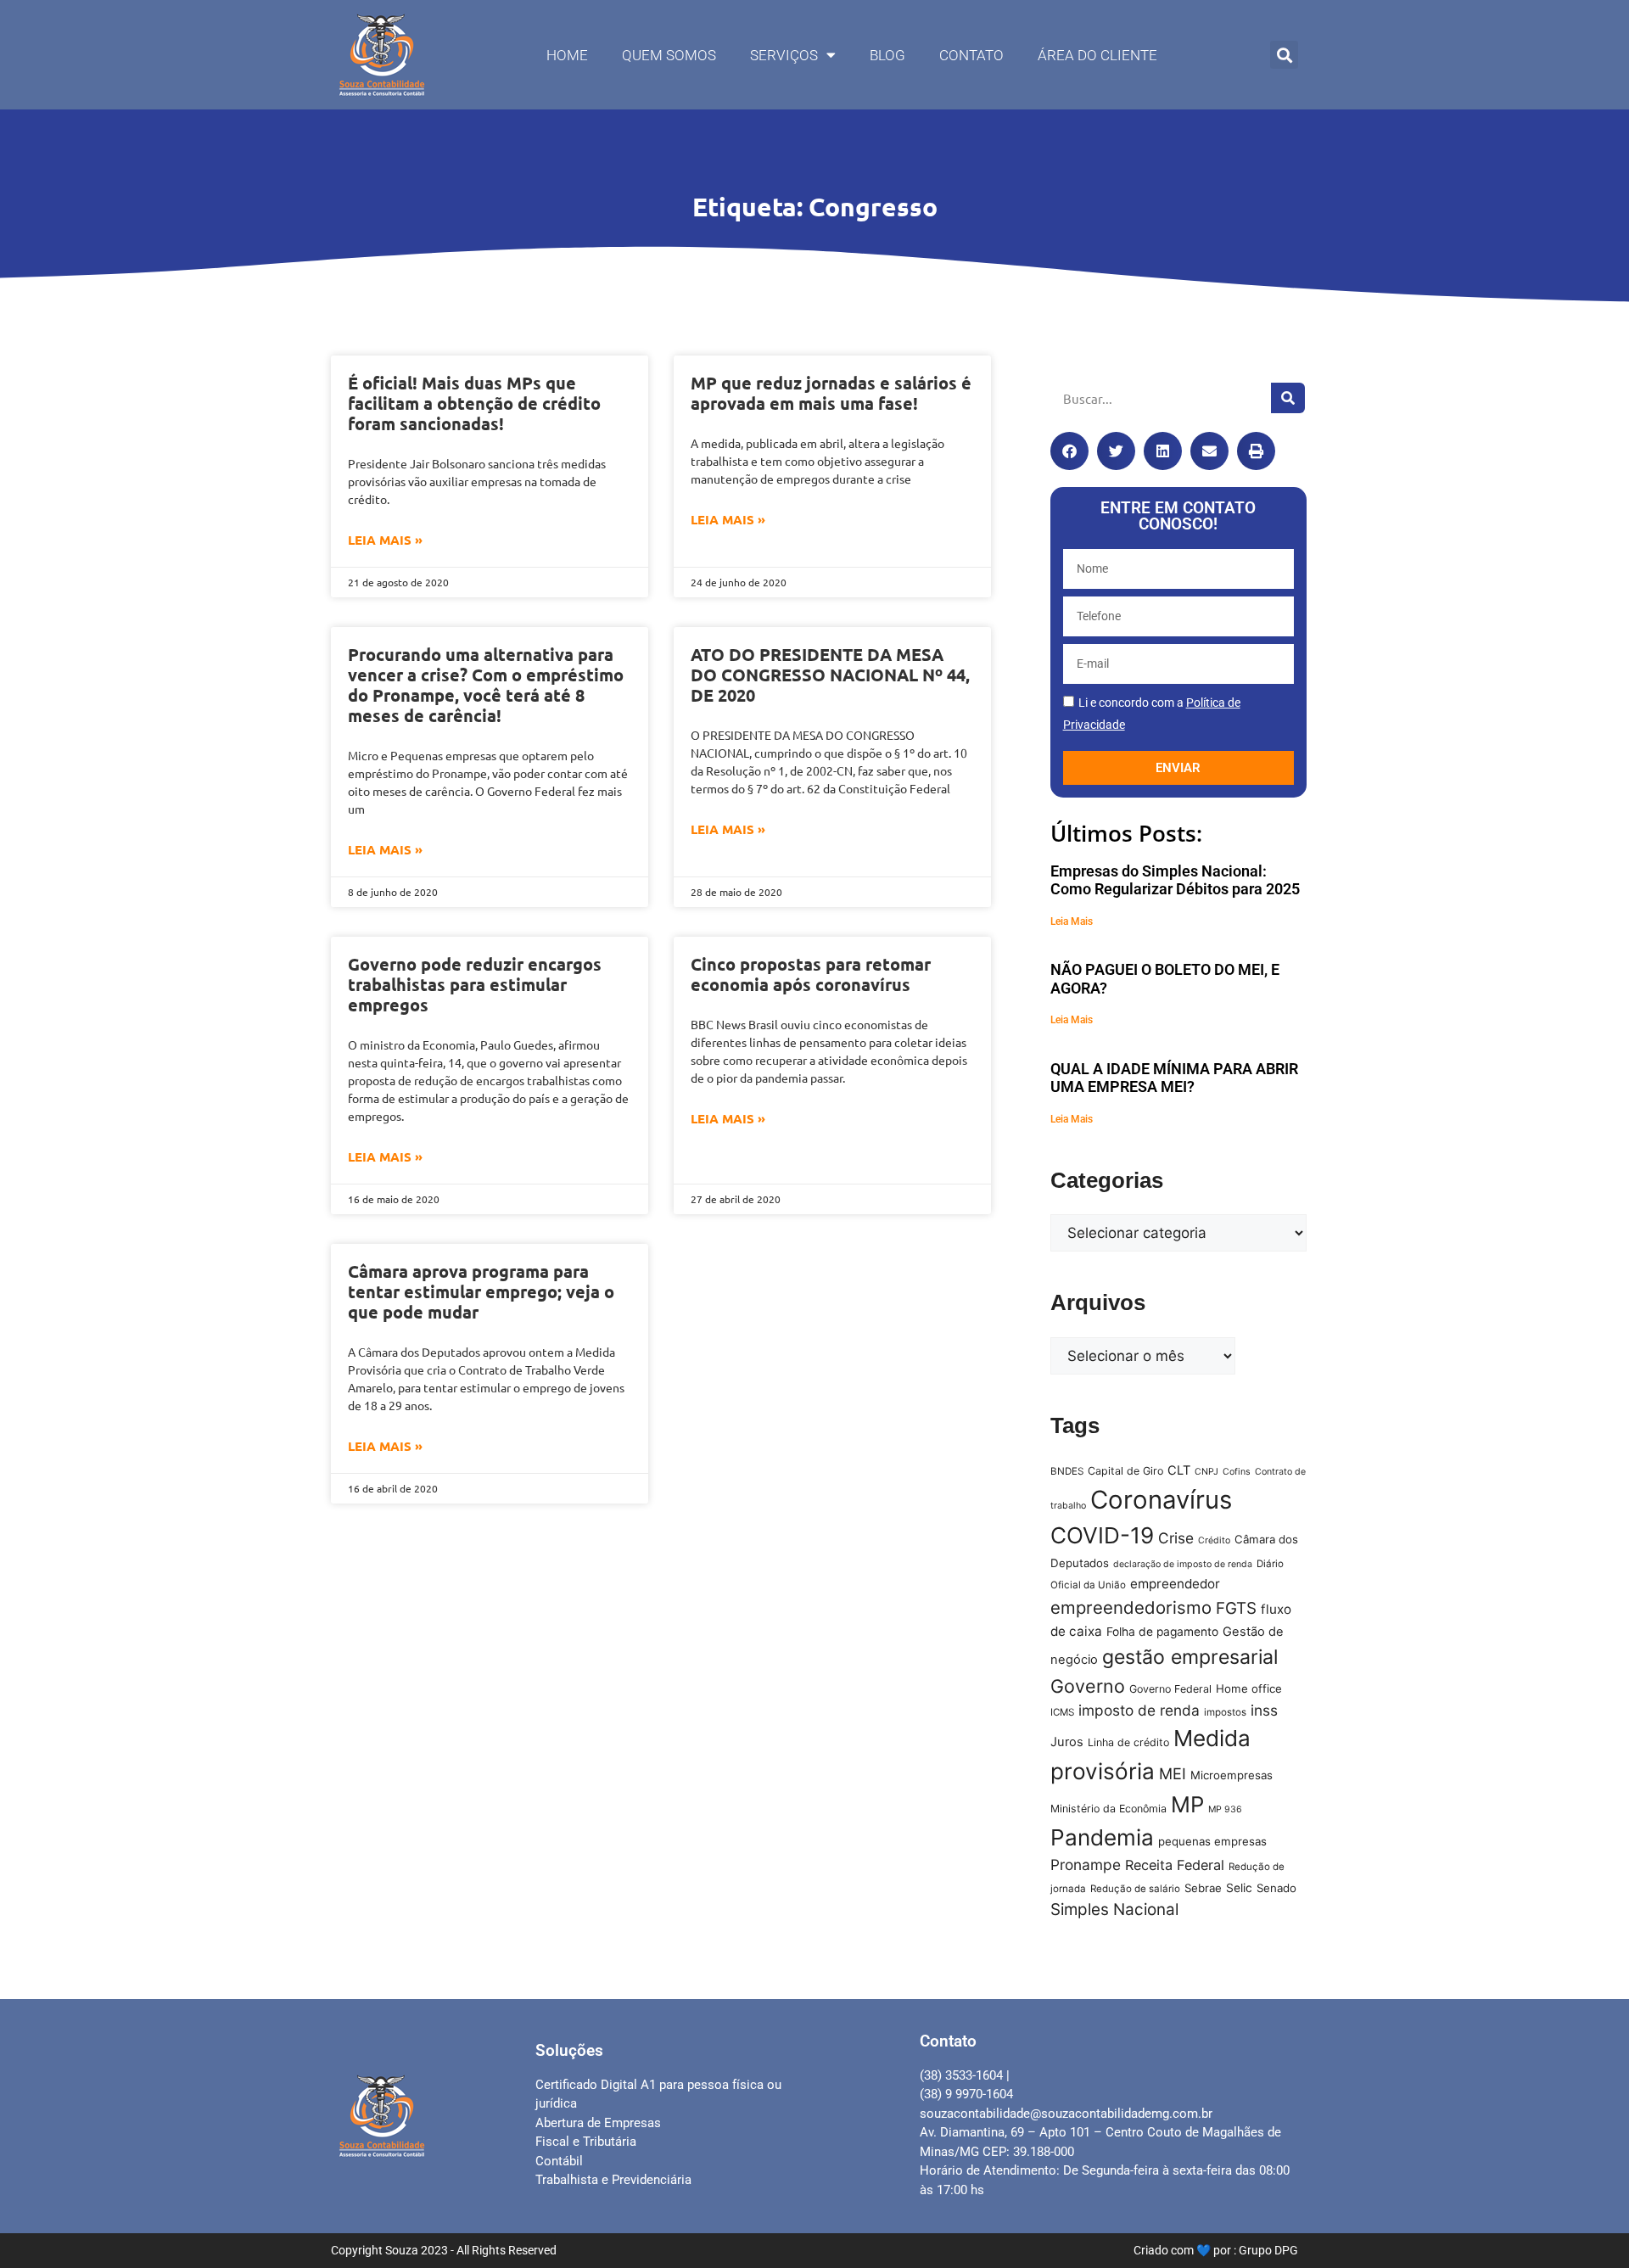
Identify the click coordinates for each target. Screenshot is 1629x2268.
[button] (1284, 55)
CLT (1179, 1470)
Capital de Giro (1125, 1471)
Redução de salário (1135, 1889)
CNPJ (1206, 1472)
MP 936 (1225, 1809)
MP (1187, 1804)
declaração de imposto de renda (1183, 1564)
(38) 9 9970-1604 (966, 2094)
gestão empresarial (1190, 1657)
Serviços (784, 55)
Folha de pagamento (1162, 1632)
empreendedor (1175, 1584)
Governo (1088, 1686)
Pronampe (1086, 1865)
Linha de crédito (1128, 1742)
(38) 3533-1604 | (965, 2075)
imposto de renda (1139, 1710)
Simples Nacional (1114, 1910)
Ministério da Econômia (1108, 1809)
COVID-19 (1102, 1535)
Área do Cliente (1097, 55)
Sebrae (1203, 1888)
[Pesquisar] (1288, 398)
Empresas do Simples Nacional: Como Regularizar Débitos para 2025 (1175, 880)
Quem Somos (669, 55)
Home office (1249, 1688)
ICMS (1062, 1712)
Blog (887, 55)
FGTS (1236, 1608)
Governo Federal (1170, 1689)
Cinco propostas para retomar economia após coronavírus (811, 974)
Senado (1276, 1888)
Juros (1067, 1742)
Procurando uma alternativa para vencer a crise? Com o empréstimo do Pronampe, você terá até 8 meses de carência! (486, 685)
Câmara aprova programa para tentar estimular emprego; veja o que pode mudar (481, 1291)
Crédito (1214, 1540)
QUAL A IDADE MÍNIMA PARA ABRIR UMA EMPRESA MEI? (1174, 1078)
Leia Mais (1072, 921)
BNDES (1067, 1471)
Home (567, 55)
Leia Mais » (385, 540)
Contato (971, 55)
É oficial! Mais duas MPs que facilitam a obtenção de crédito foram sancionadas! (474, 403)
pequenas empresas (1212, 1841)
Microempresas (1232, 1775)
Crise (1176, 1538)
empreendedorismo (1131, 1607)
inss (1264, 1710)
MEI (1173, 1773)
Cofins (1237, 1472)
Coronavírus (1161, 1500)
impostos (1225, 1712)
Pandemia (1102, 1837)
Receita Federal (1175, 1865)
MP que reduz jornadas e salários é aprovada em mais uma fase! (831, 393)
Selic (1239, 1888)
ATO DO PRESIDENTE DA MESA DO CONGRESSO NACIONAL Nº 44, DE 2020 (830, 675)
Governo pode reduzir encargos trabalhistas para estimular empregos (475, 984)
